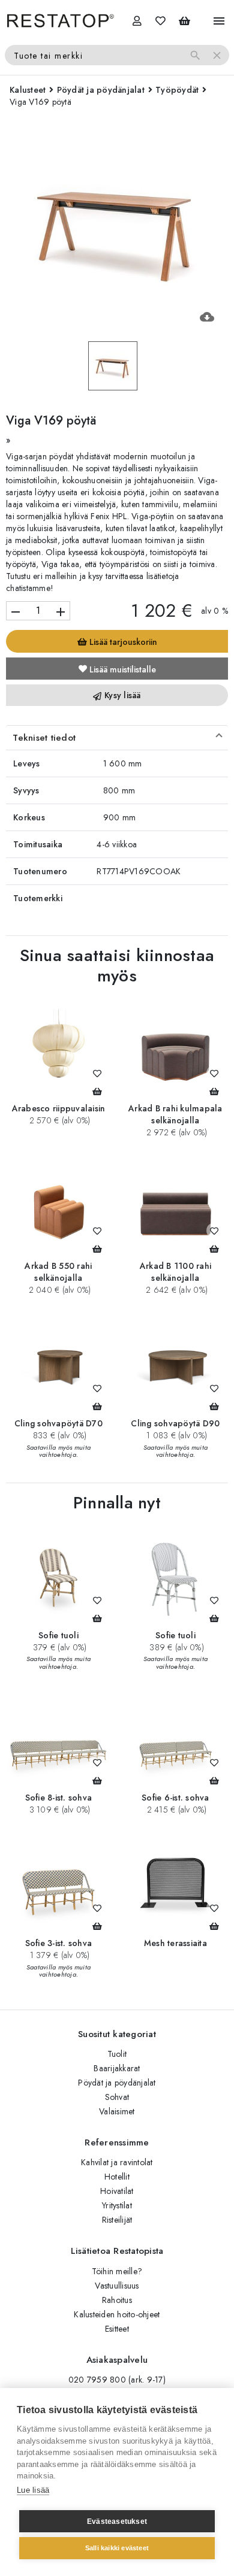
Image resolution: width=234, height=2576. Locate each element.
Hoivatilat (117, 2191)
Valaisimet (117, 2111)
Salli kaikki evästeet (117, 2548)
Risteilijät (117, 2220)
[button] (117, 738)
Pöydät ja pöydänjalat (117, 2083)
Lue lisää (33, 2490)
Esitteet (117, 2329)
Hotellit (117, 2177)
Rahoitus (117, 2300)
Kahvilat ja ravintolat (117, 2162)
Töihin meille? (117, 2271)
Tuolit (117, 2054)
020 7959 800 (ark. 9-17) (117, 2380)
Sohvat (117, 2097)
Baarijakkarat (117, 2068)
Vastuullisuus (117, 2286)
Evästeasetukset (117, 2522)
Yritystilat (117, 2205)
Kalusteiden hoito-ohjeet (117, 2314)
